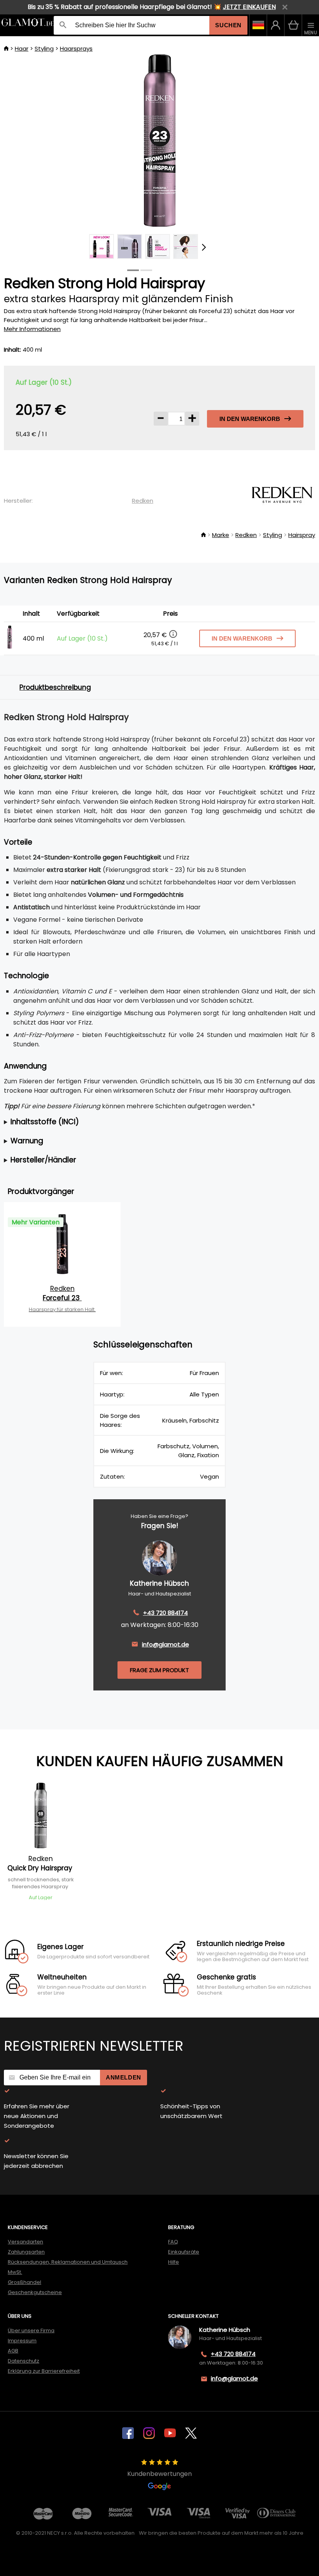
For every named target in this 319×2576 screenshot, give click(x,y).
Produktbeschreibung (55, 687)
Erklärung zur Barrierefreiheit (44, 2371)
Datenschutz (24, 2361)
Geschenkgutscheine (35, 2292)
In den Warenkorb (250, 419)
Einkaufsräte (184, 2252)
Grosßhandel (25, 2282)
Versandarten (25, 2242)
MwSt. (15, 2272)
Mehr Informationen (32, 329)
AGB (13, 2351)
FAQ (173, 2242)
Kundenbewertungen (159, 2474)
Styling (44, 48)
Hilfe (174, 2262)
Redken (143, 501)
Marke (221, 535)
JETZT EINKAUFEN (249, 7)
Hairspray (302, 535)
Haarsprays (76, 48)
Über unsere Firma (31, 2330)
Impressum (22, 2341)
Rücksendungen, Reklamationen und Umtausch (68, 2262)
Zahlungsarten (26, 2252)
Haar (22, 48)
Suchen (228, 25)
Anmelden (124, 2077)
